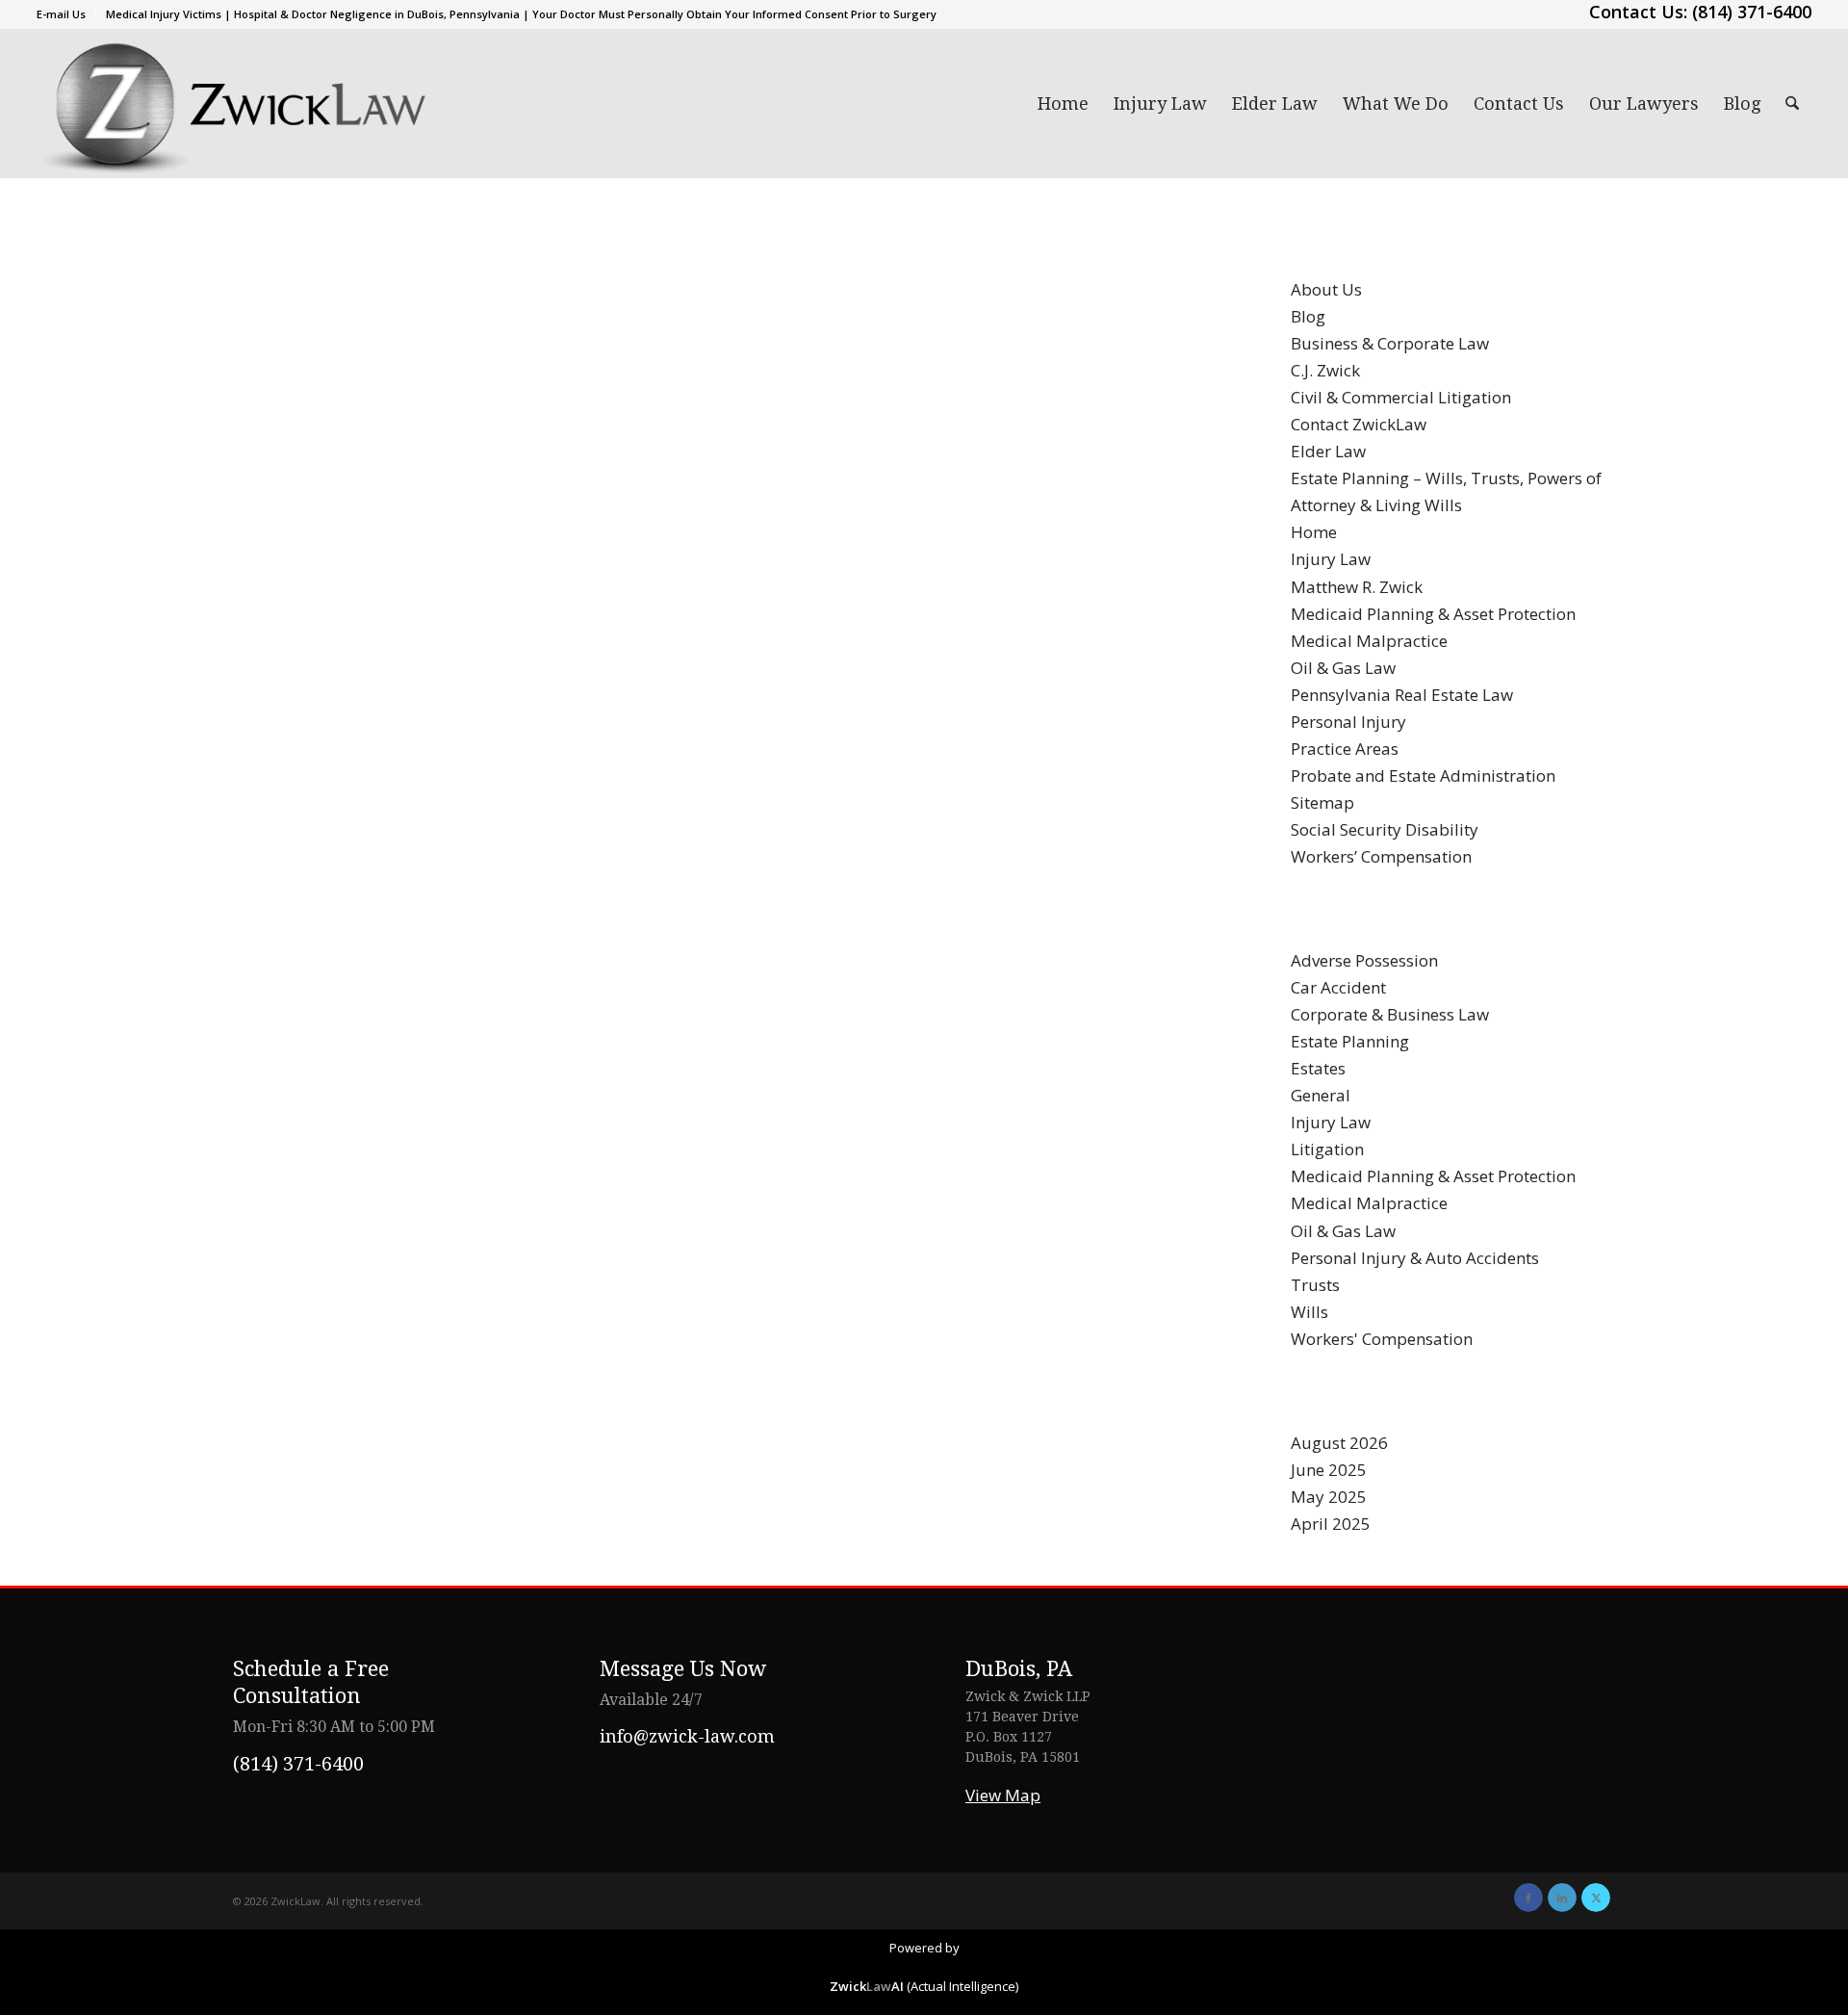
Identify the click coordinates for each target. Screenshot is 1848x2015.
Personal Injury (1348, 722)
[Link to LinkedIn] (1562, 1898)
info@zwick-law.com (687, 1736)
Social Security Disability (1385, 829)
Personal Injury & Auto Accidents (1415, 1258)
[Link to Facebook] (1528, 1898)
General (1321, 1095)
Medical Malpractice (1369, 641)
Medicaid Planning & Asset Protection (1433, 614)
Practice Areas (1345, 749)
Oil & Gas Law (1343, 668)
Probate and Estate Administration (1423, 775)
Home (1314, 532)
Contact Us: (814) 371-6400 (1700, 12)
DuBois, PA (1019, 1669)
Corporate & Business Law (1390, 1014)
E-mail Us (61, 14)
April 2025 (1331, 1524)
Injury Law (1331, 559)
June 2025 (1329, 1470)
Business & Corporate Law (1390, 343)
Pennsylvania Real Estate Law (1402, 695)
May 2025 (1329, 1497)
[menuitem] (66, 14)
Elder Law (1328, 451)
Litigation (1327, 1149)
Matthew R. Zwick (1357, 587)
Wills (1309, 1312)
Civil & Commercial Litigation (1401, 397)
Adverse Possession (1364, 960)
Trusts (1315, 1285)
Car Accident (1338, 987)
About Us (1326, 289)
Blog (1308, 316)
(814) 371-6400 (298, 1764)
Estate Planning (1350, 1041)
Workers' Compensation (1382, 1339)
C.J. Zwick (1325, 370)
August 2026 (1339, 1443)
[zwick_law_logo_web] (232, 103)
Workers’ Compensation (1381, 856)
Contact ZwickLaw (1359, 424)
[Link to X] (1596, 1898)
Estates (1318, 1068)
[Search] (1792, 103)
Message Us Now (683, 1669)
